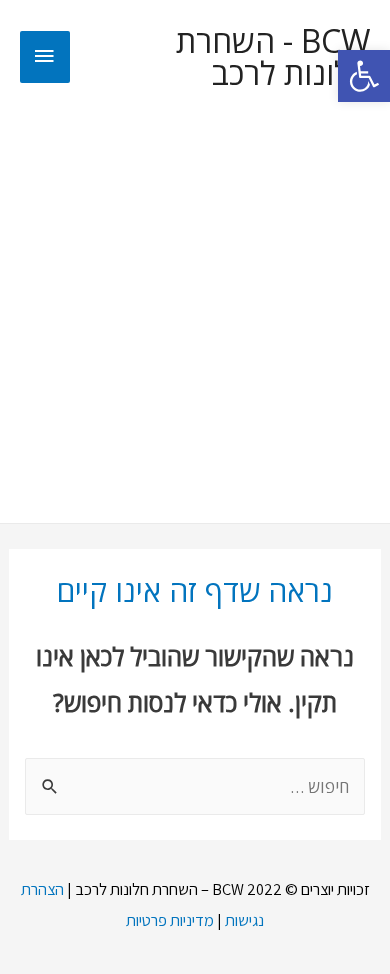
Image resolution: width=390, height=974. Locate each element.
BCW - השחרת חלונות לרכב (273, 57)
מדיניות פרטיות (170, 920)
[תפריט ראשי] (45, 57)
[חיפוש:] (194, 786)
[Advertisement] (195, 318)
